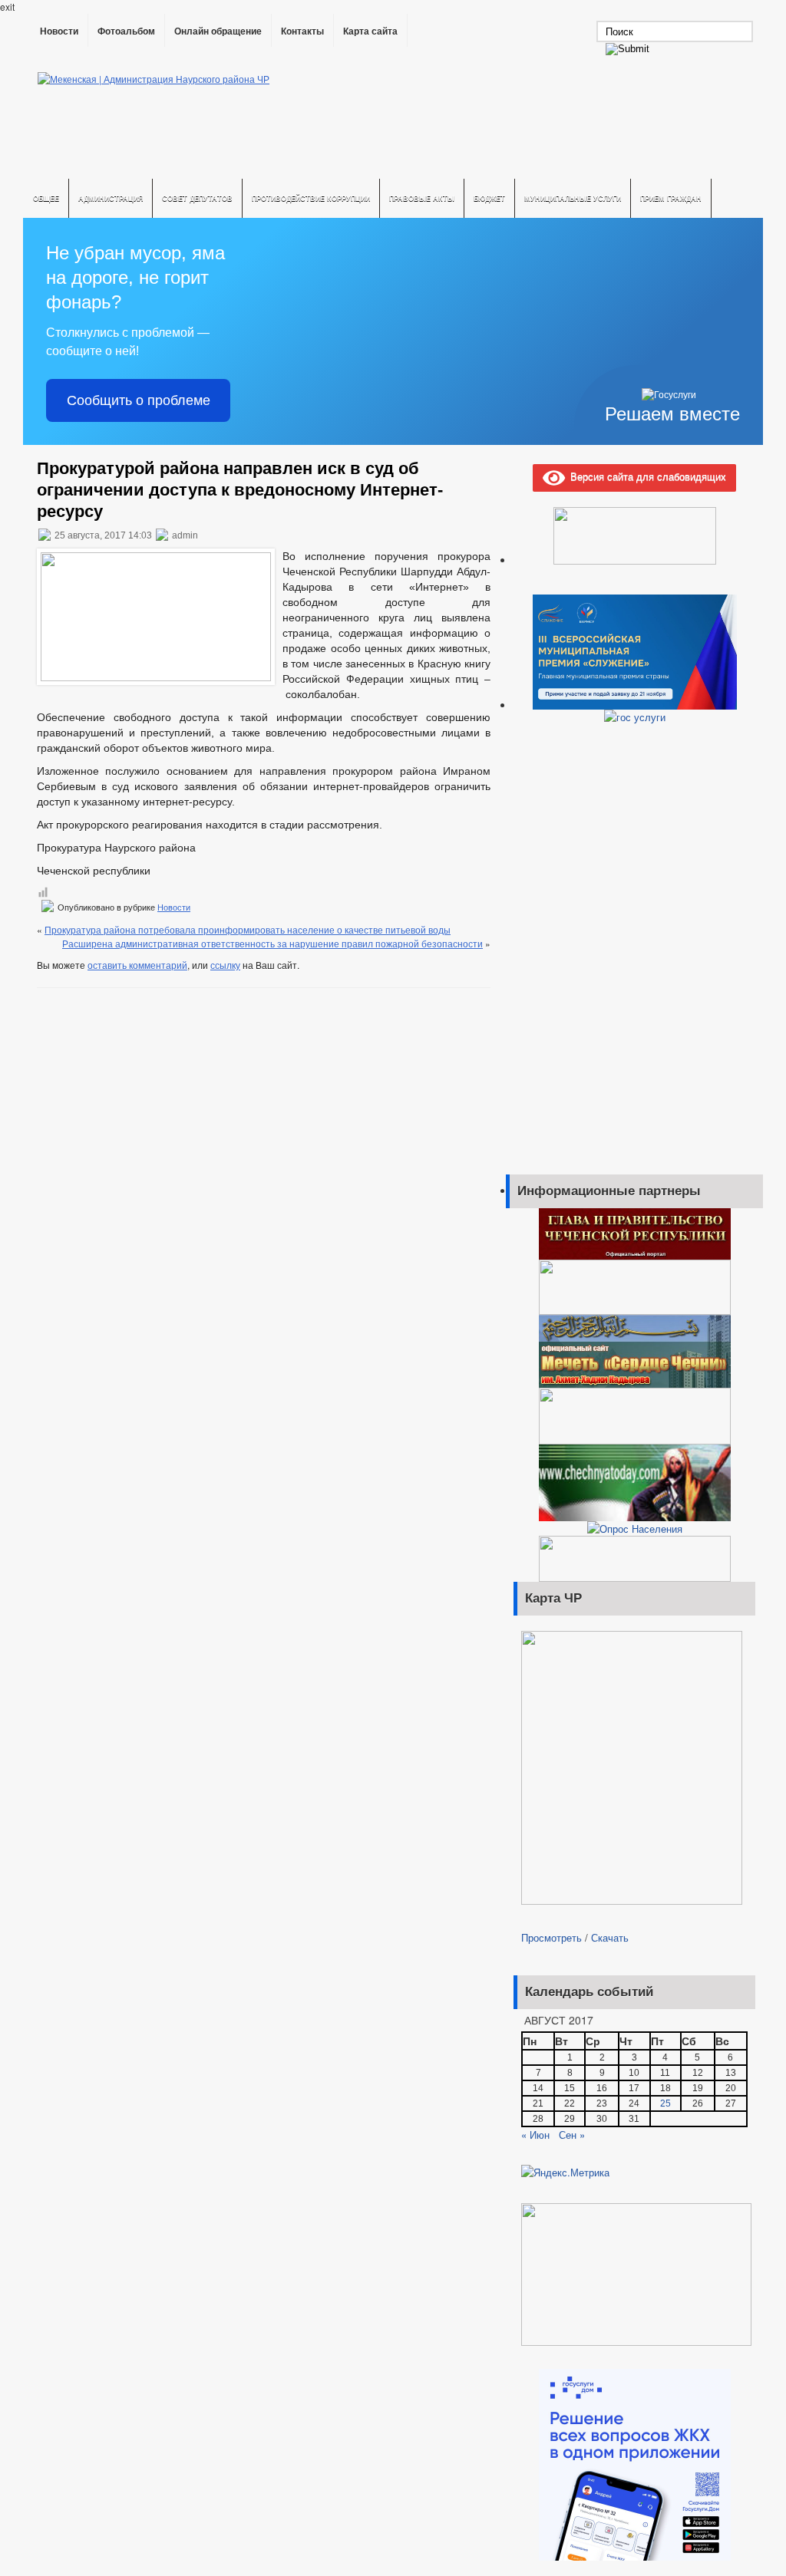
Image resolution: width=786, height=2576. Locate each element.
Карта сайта (370, 31)
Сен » (572, 2135)
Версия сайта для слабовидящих (646, 476)
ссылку (225, 965)
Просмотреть (552, 1937)
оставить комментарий (137, 965)
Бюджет (489, 198)
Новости (59, 31)
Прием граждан (671, 198)
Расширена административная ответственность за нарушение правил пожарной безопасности (272, 943)
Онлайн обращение (218, 31)
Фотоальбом (126, 31)
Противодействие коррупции (311, 198)
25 (665, 2103)
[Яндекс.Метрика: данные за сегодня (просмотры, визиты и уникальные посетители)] (565, 2172)
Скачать (610, 1937)
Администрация (111, 198)
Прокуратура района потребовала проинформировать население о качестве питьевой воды (248, 929)
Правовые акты (422, 198)
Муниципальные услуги (573, 198)
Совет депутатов (197, 198)
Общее (46, 198)
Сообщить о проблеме (139, 400)
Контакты (302, 31)
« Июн (535, 2135)
